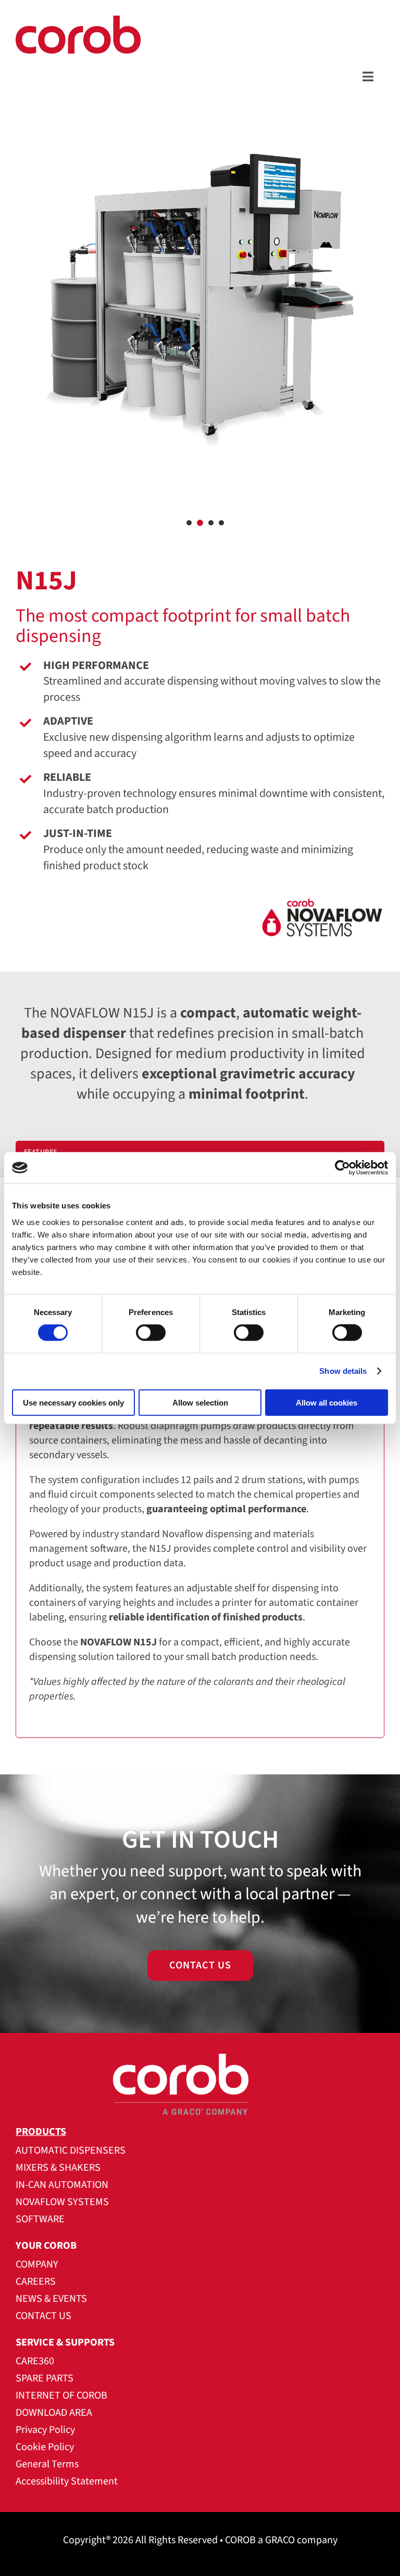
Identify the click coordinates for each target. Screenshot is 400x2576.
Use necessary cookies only (73, 1402)
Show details (343, 1371)
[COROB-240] (78, 21)
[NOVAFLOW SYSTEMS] (200, 924)
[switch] (151, 1333)
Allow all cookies (327, 1402)
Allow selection (200, 1402)
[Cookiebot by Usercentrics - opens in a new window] (342, 1168)
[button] (189, 523)
